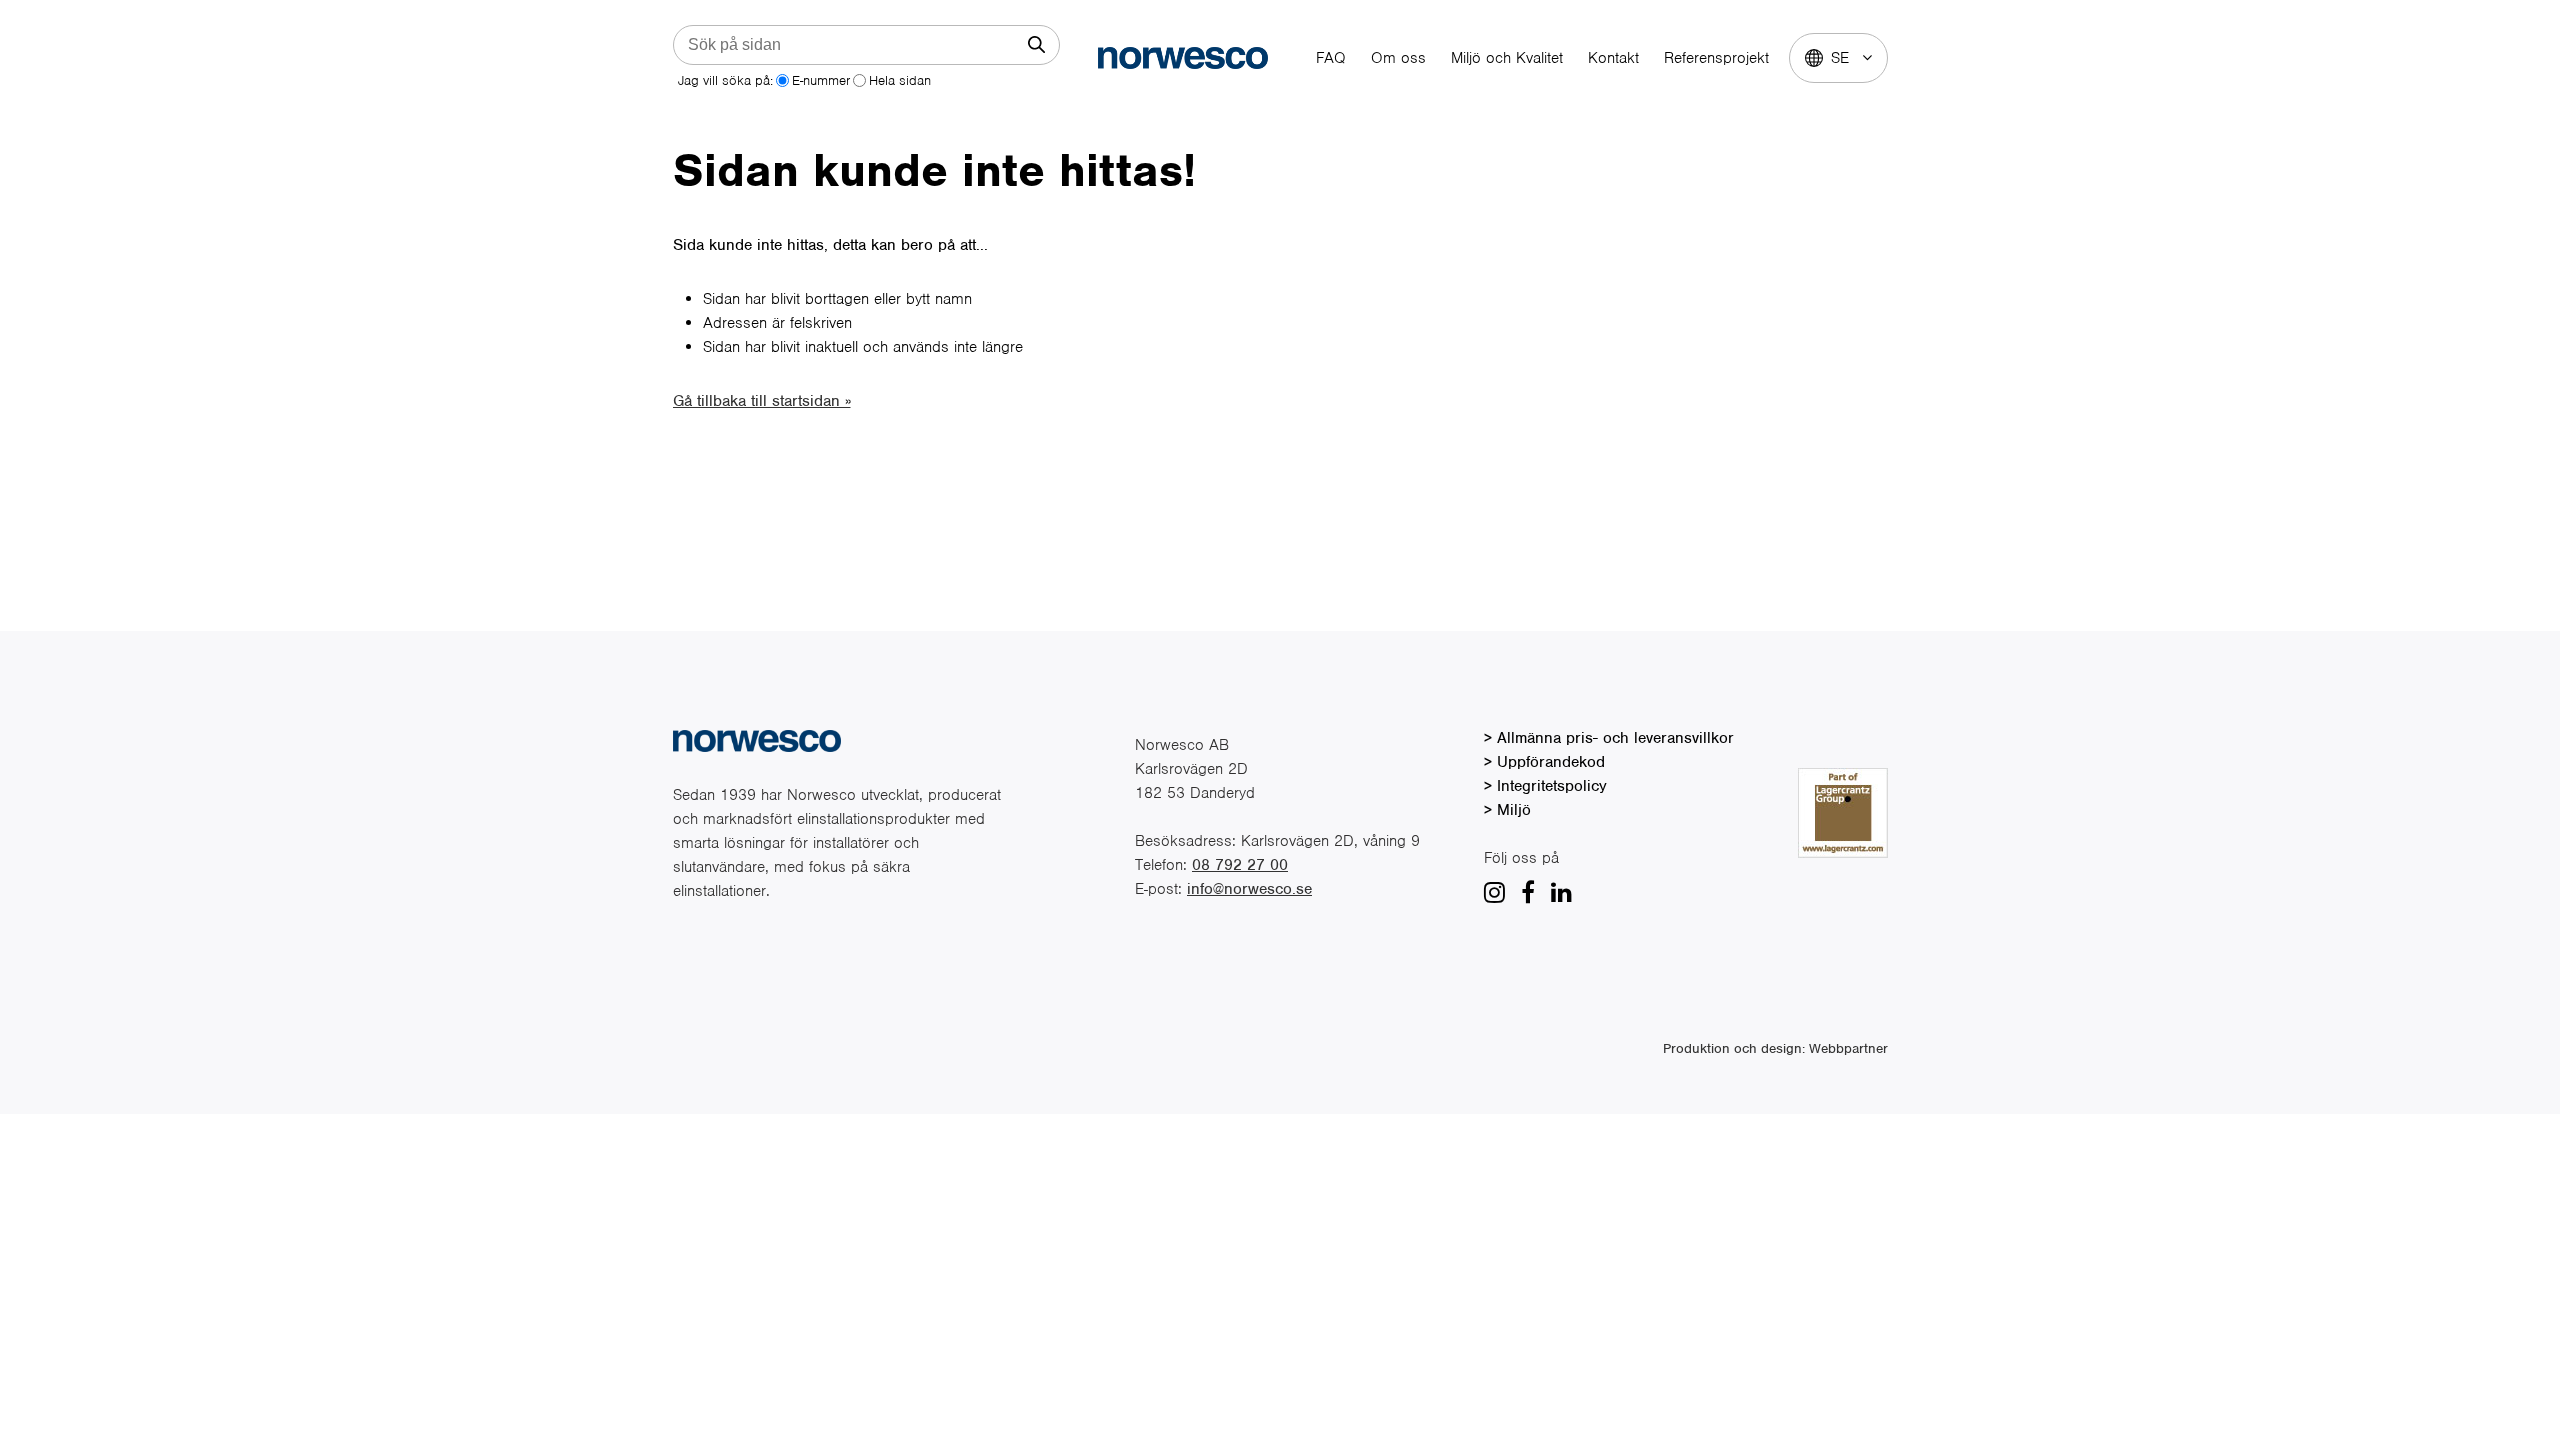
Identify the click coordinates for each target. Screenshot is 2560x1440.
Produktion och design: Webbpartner (1775, 1048)
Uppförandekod (1551, 762)
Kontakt (1613, 58)
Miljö (1514, 810)
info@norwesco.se (1249, 889)
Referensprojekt (1716, 58)
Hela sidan (900, 80)
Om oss (1398, 58)
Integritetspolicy (1552, 786)
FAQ (1331, 58)
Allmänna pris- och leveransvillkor (1615, 738)
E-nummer (821, 80)
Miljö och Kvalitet (1507, 58)
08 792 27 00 (1240, 865)
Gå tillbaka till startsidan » (762, 401)
